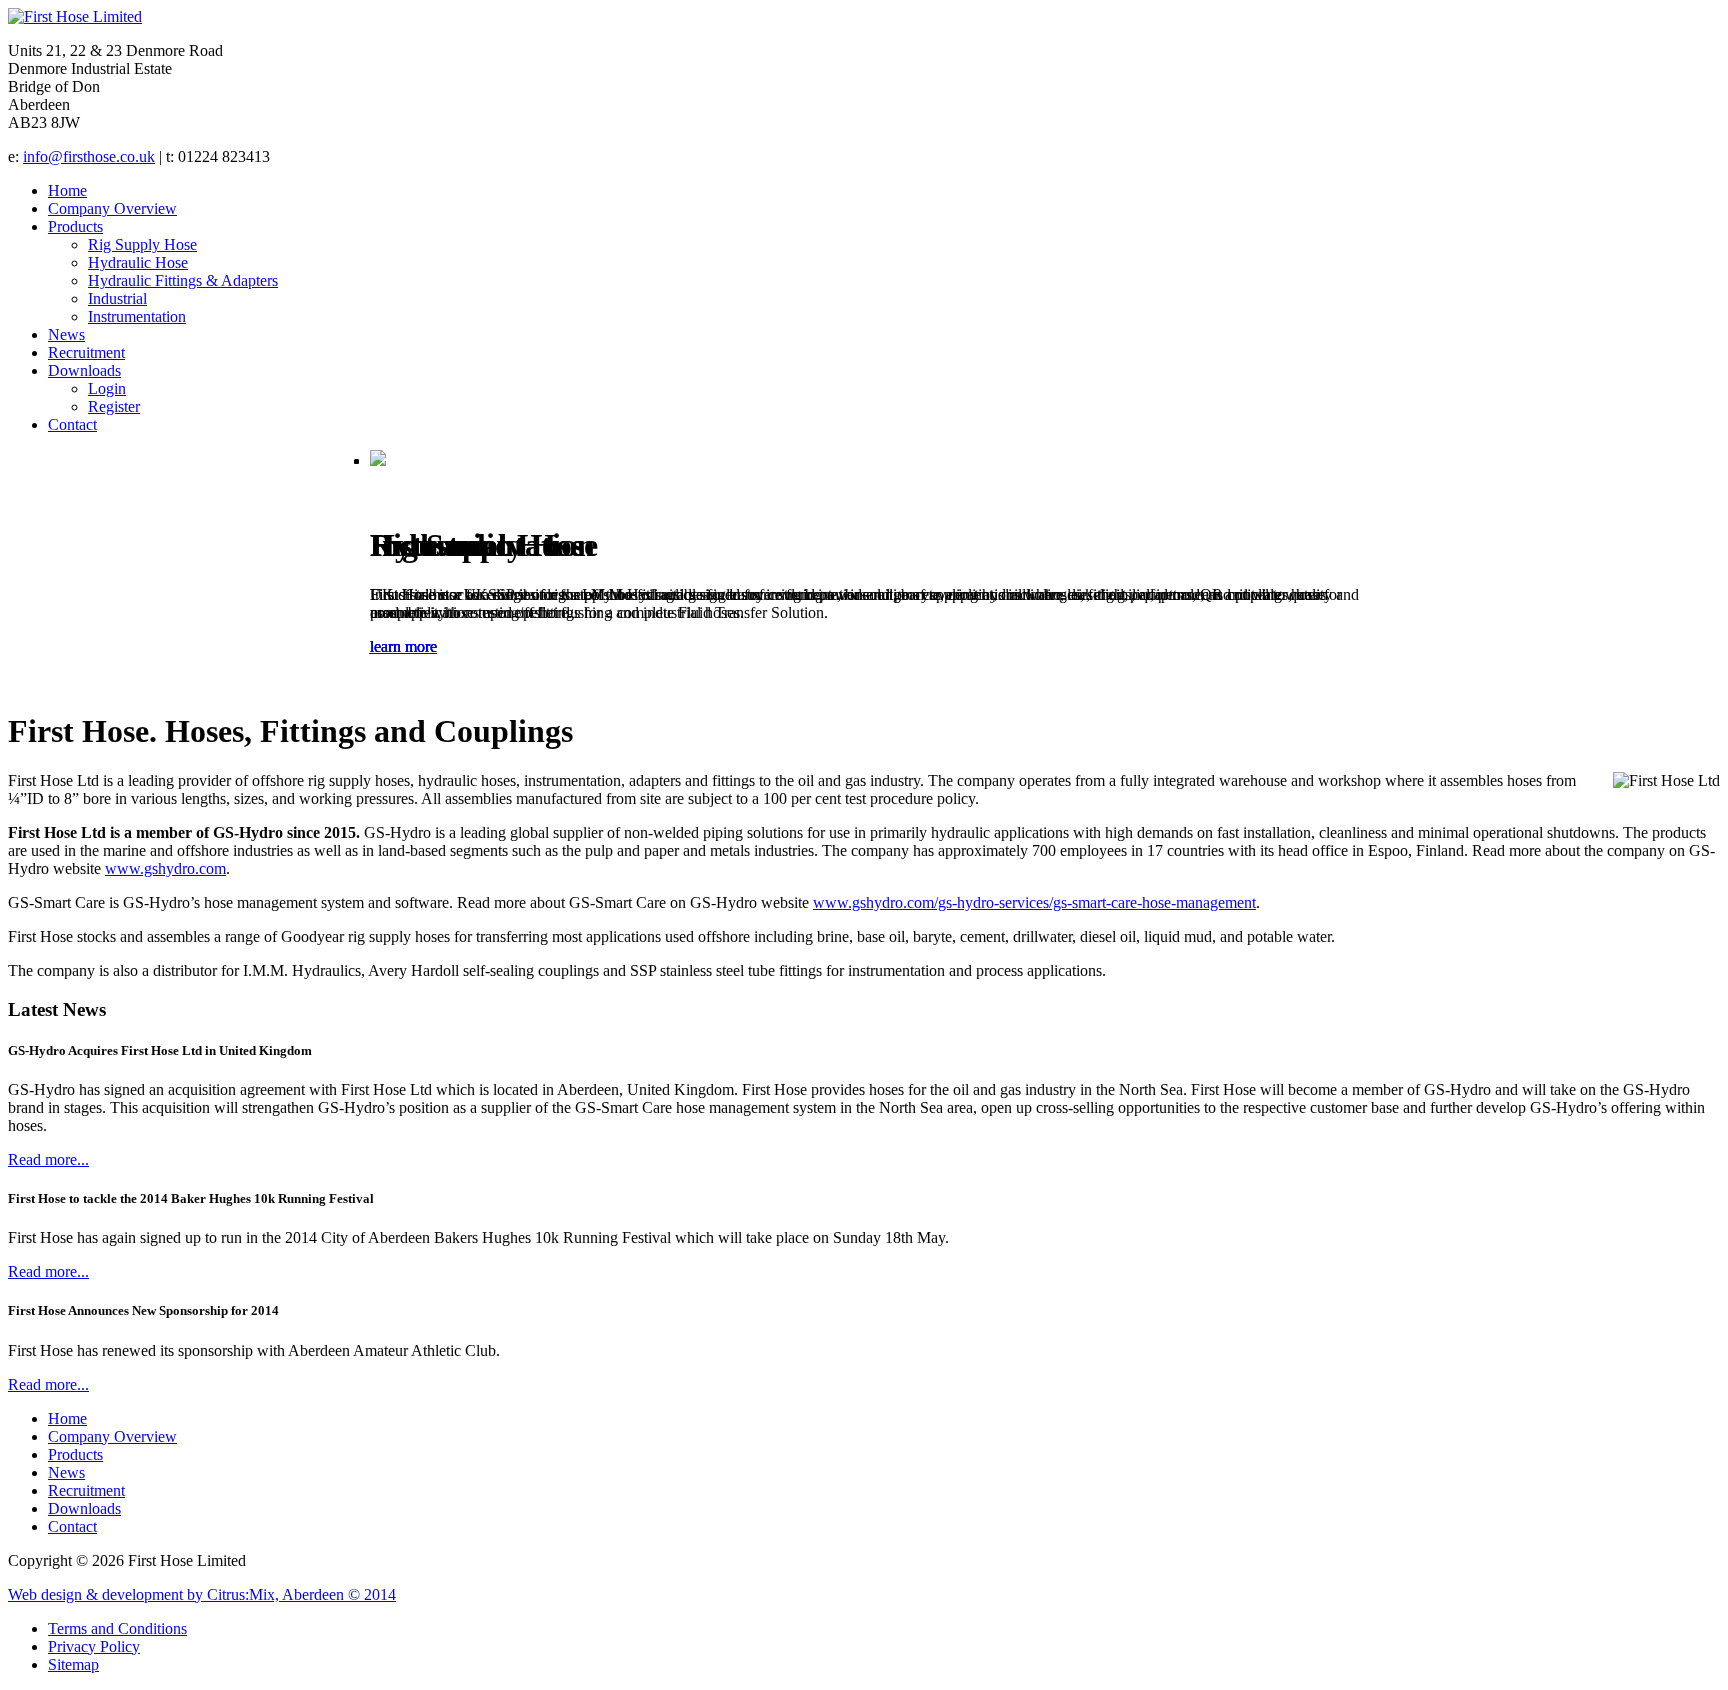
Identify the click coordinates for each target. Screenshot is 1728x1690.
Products (75, 226)
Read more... (48, 1159)
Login (107, 388)
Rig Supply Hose (142, 244)
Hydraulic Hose (138, 262)
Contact (72, 424)
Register (114, 406)
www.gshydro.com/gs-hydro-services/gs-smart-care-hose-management (1034, 902)
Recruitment (86, 352)
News (66, 334)
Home (67, 190)
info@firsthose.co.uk (89, 156)
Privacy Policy (94, 1646)
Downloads (84, 370)
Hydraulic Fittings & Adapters (183, 280)
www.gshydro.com (165, 868)
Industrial (117, 298)
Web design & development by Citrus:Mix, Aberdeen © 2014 (202, 1594)
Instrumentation (137, 316)
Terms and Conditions (117, 1628)
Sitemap (73, 1664)
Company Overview (112, 208)
